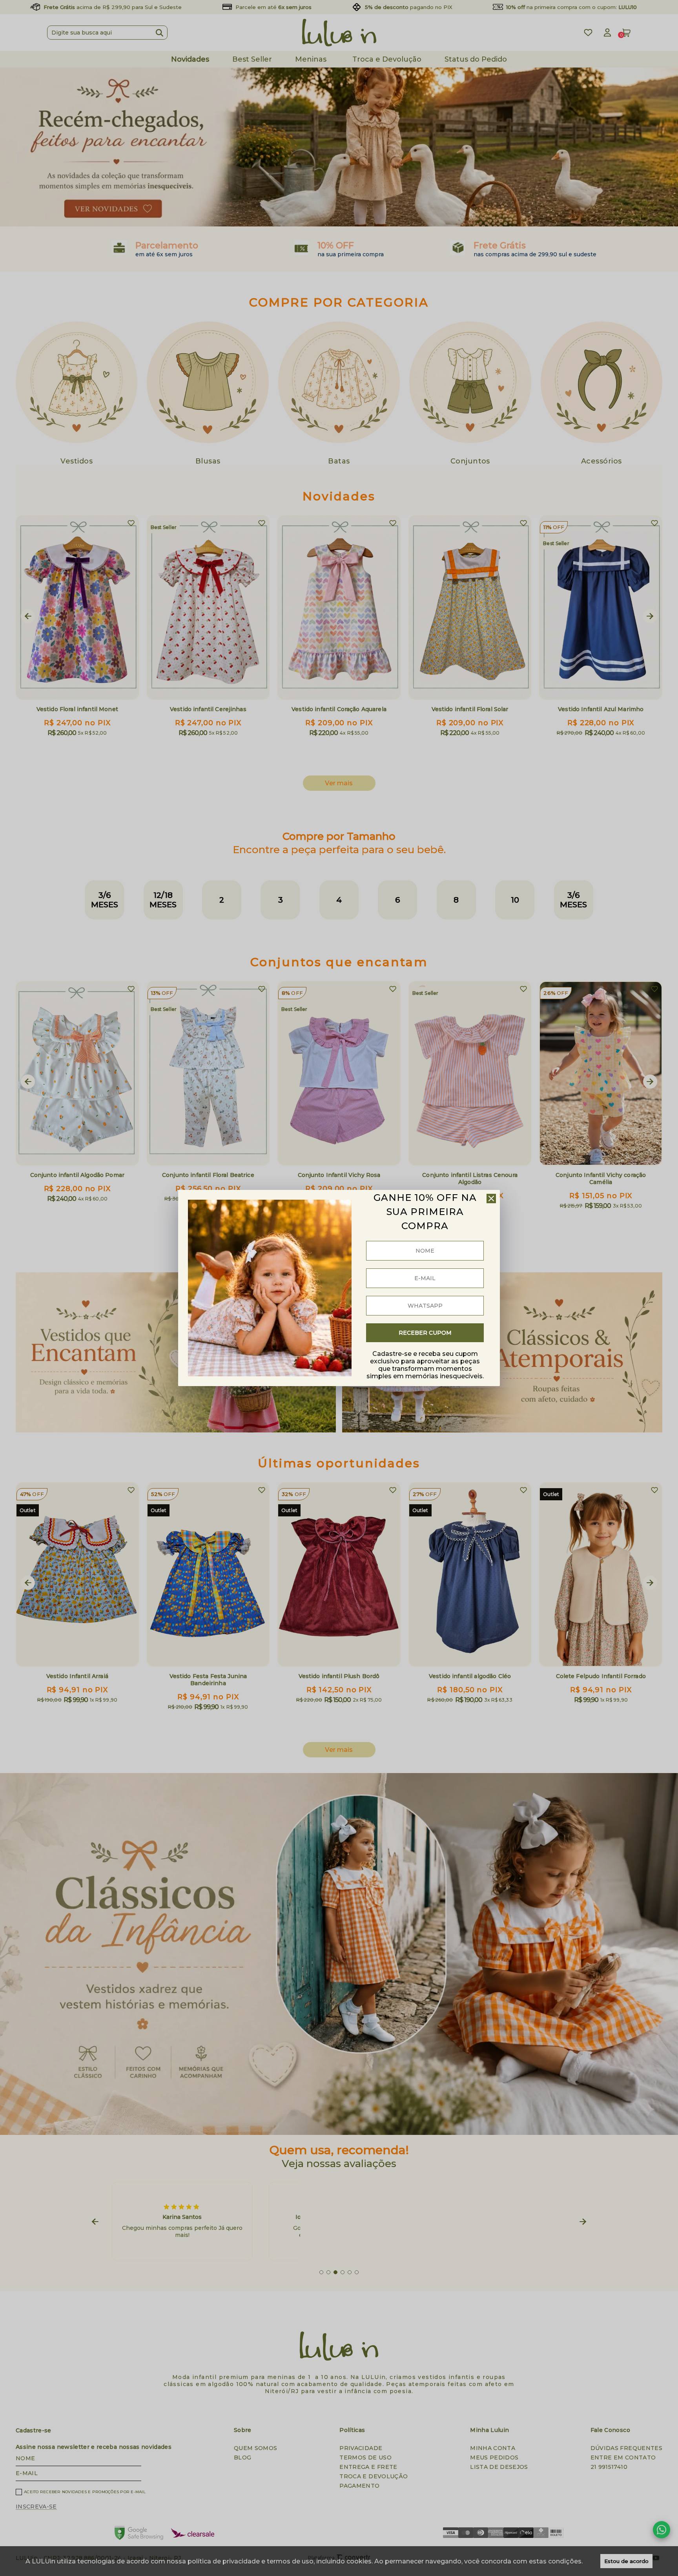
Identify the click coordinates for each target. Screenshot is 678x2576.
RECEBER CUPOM (425, 1333)
